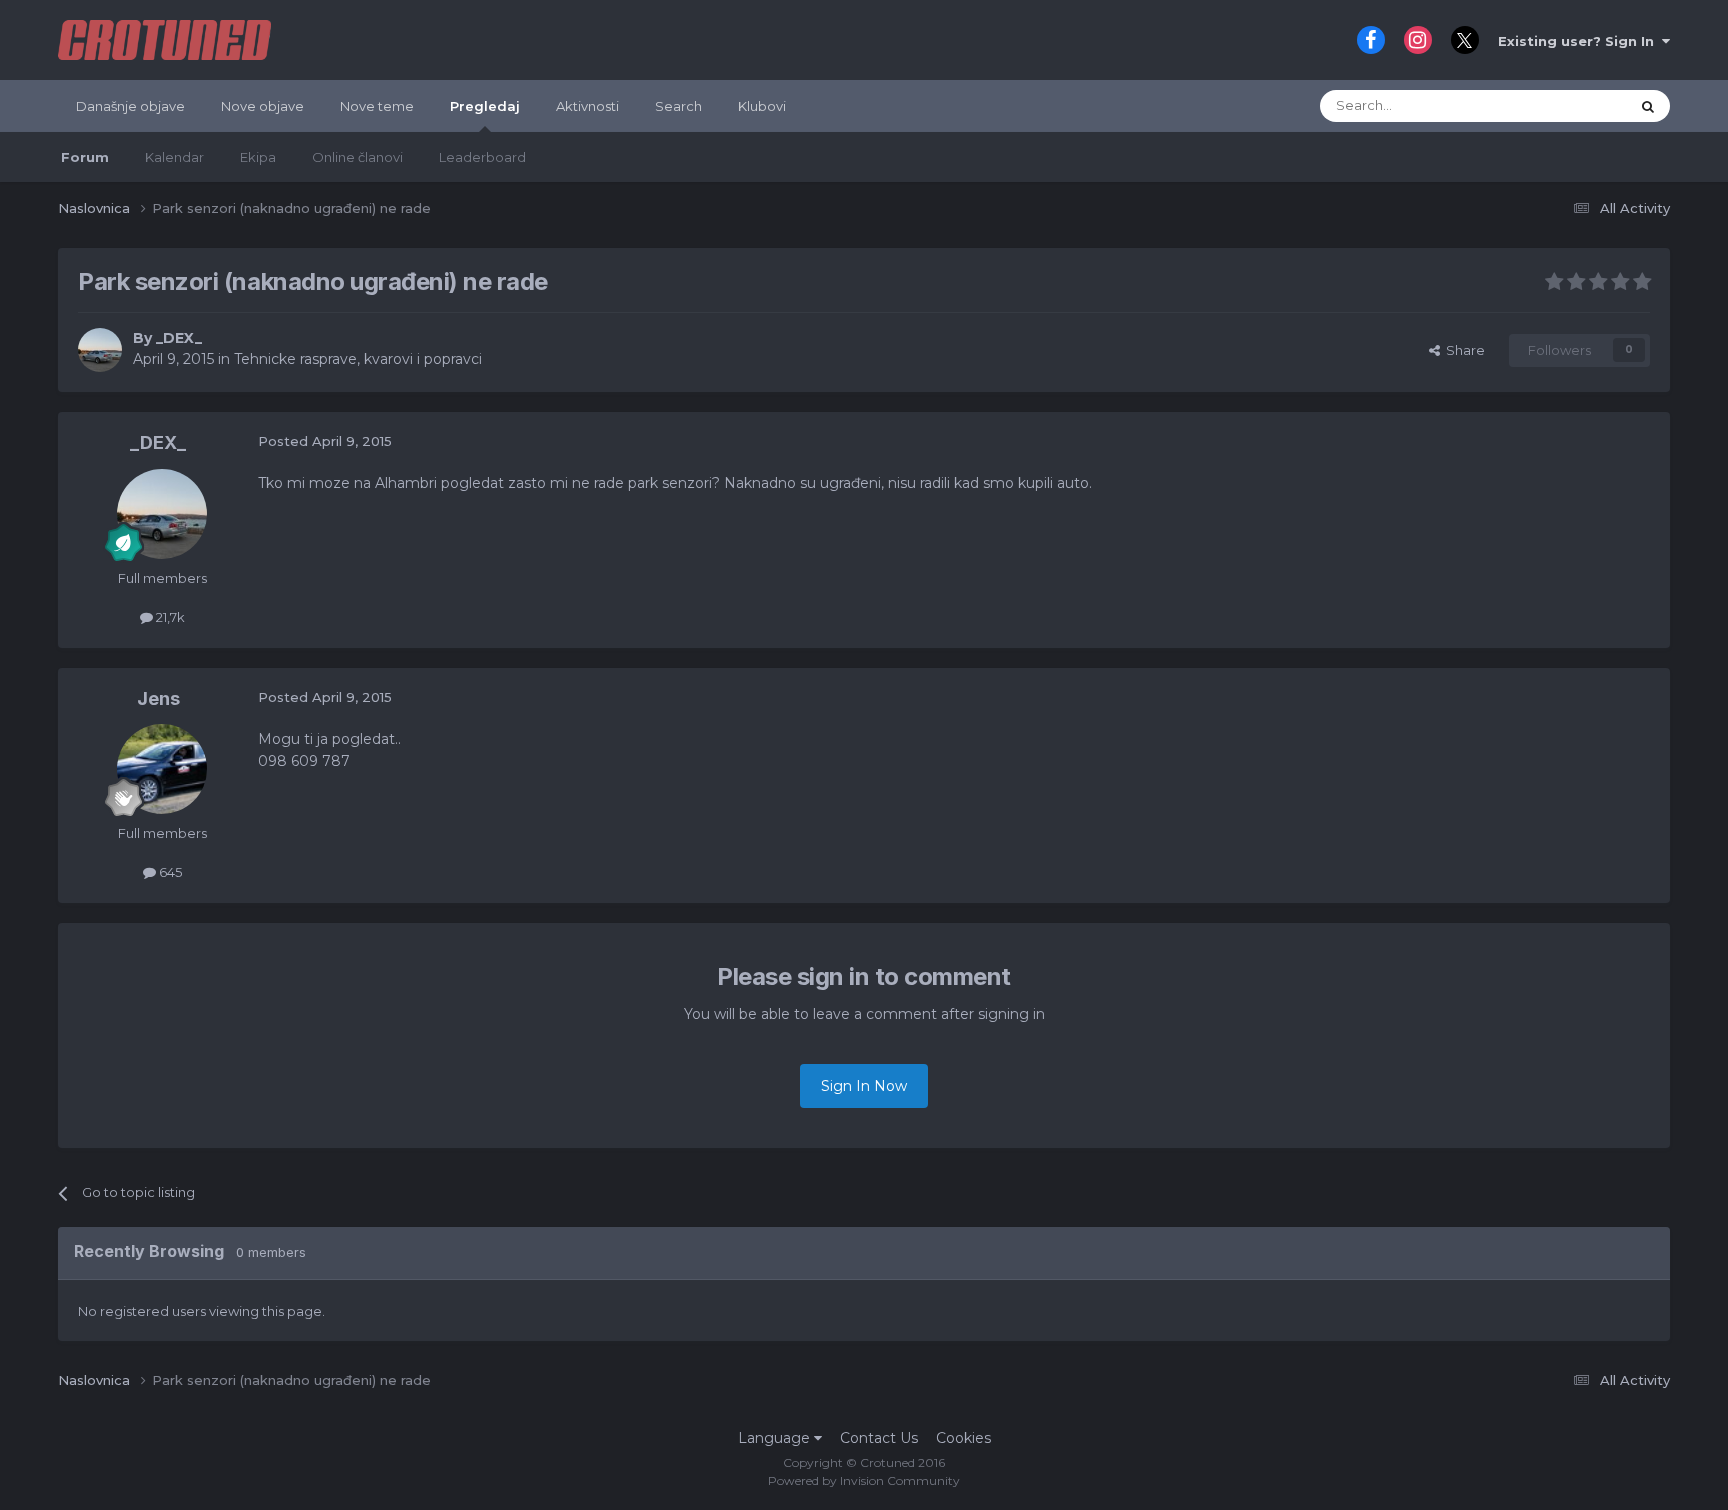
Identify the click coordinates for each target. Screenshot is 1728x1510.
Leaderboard (482, 157)
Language (776, 1438)
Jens (158, 698)
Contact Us (879, 1438)
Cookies (963, 1438)
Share (1462, 350)
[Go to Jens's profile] (162, 769)
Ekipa (258, 157)
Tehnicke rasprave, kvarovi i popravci (358, 359)
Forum (85, 157)
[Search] (1648, 106)
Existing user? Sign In (1580, 41)
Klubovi (762, 106)
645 (169, 872)
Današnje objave (130, 106)
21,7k (169, 617)
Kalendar (174, 157)
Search (678, 106)
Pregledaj (485, 106)
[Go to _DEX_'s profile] (100, 350)
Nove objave (262, 106)
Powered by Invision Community (864, 1480)
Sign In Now (864, 1086)
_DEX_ (179, 338)
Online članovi (357, 157)
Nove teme (377, 106)
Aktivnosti (587, 106)
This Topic (1571, 105)
